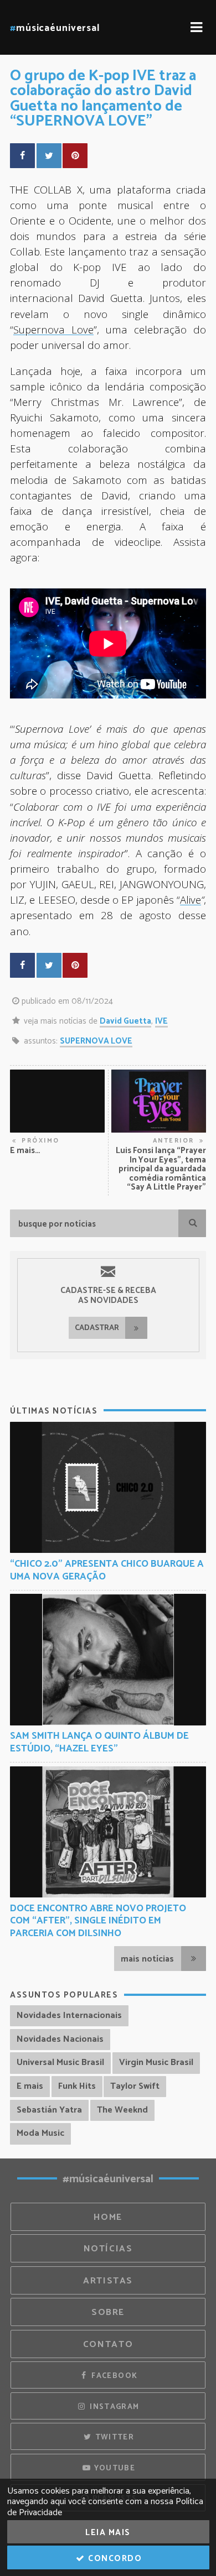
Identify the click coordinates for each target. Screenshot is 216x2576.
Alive (191, 899)
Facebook (113, 2376)
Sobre (108, 2312)
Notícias (108, 2249)
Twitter (113, 2437)
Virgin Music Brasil (156, 2063)
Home (108, 2217)
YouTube (113, 2468)
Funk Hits (77, 2086)
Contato (108, 2345)
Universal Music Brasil (60, 2063)
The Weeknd (122, 2110)
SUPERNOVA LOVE (96, 1041)
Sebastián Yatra (49, 2110)
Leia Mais (108, 2533)
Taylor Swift (135, 2086)
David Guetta (125, 1021)
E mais (30, 2086)
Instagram (114, 2407)
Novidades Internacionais (69, 2016)
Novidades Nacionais (60, 2039)
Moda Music (40, 2133)
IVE (161, 1021)
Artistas (108, 2281)
